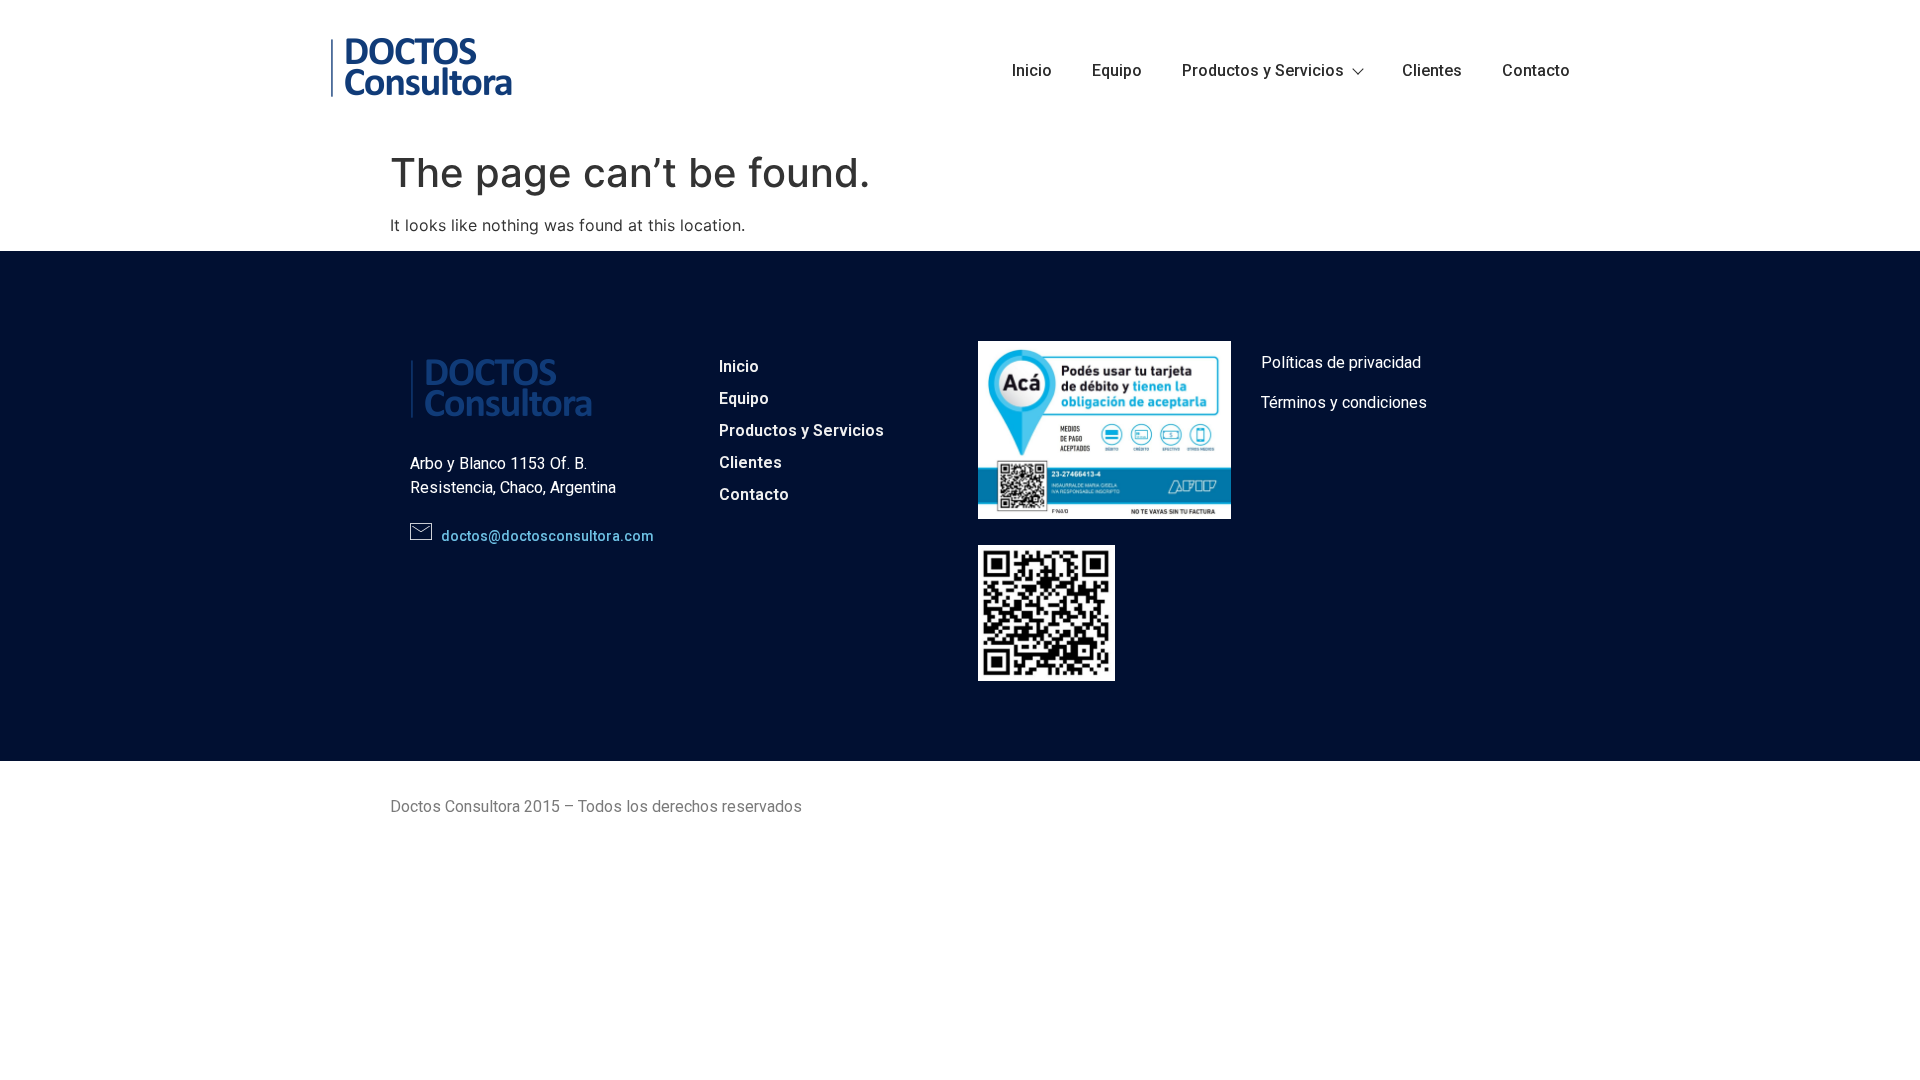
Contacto (1536, 70)
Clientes (1432, 70)
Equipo (1117, 70)
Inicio (1032, 70)
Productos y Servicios (1263, 70)
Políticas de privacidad (1341, 362)
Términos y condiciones (1344, 402)
